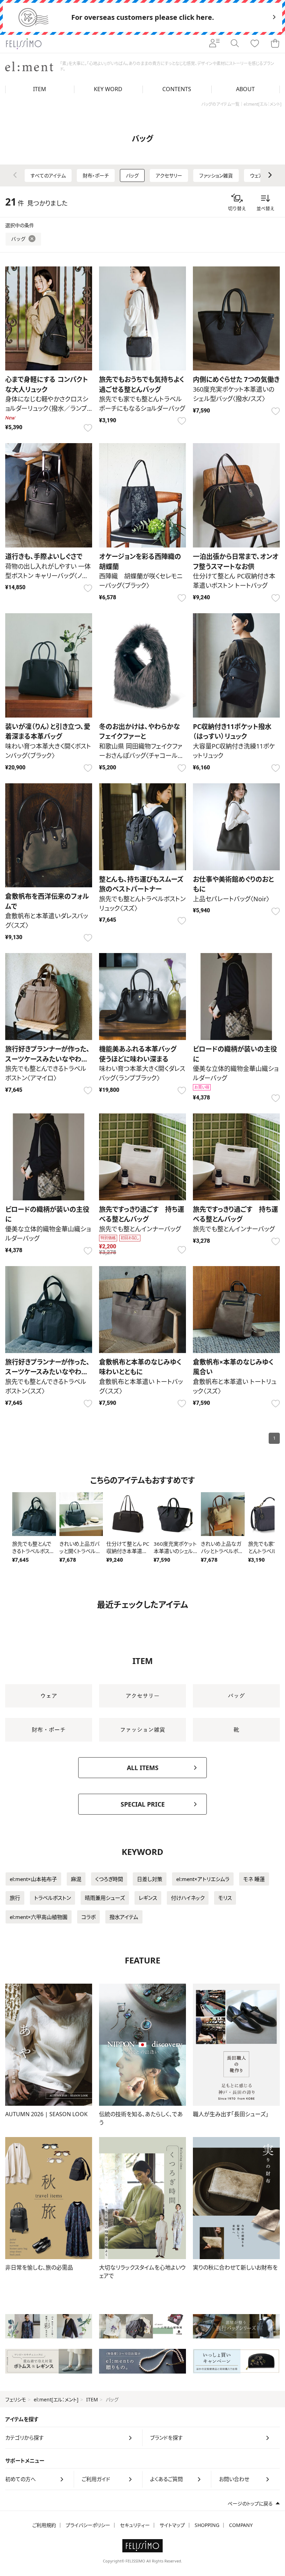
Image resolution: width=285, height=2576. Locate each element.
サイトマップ (172, 2525)
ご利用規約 (44, 2525)
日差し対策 (150, 1879)
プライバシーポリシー (88, 2525)
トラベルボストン (52, 1898)
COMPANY (241, 2525)
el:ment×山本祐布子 (33, 1879)
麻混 (76, 1879)
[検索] (235, 44)
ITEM (92, 2399)
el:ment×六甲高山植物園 (39, 1917)
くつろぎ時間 (109, 1879)
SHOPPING (207, 2525)
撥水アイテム (124, 1917)
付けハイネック (188, 1898)
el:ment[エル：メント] (56, 2399)
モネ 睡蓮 (254, 1879)
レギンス (148, 1898)
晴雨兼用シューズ (105, 1898)
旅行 (15, 1898)
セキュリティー (135, 2525)
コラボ (88, 1917)
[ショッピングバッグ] (275, 44)
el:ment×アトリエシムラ (203, 1879)
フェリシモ (16, 2399)
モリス (225, 1898)
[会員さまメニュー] (214, 44)
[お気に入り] (255, 44)
